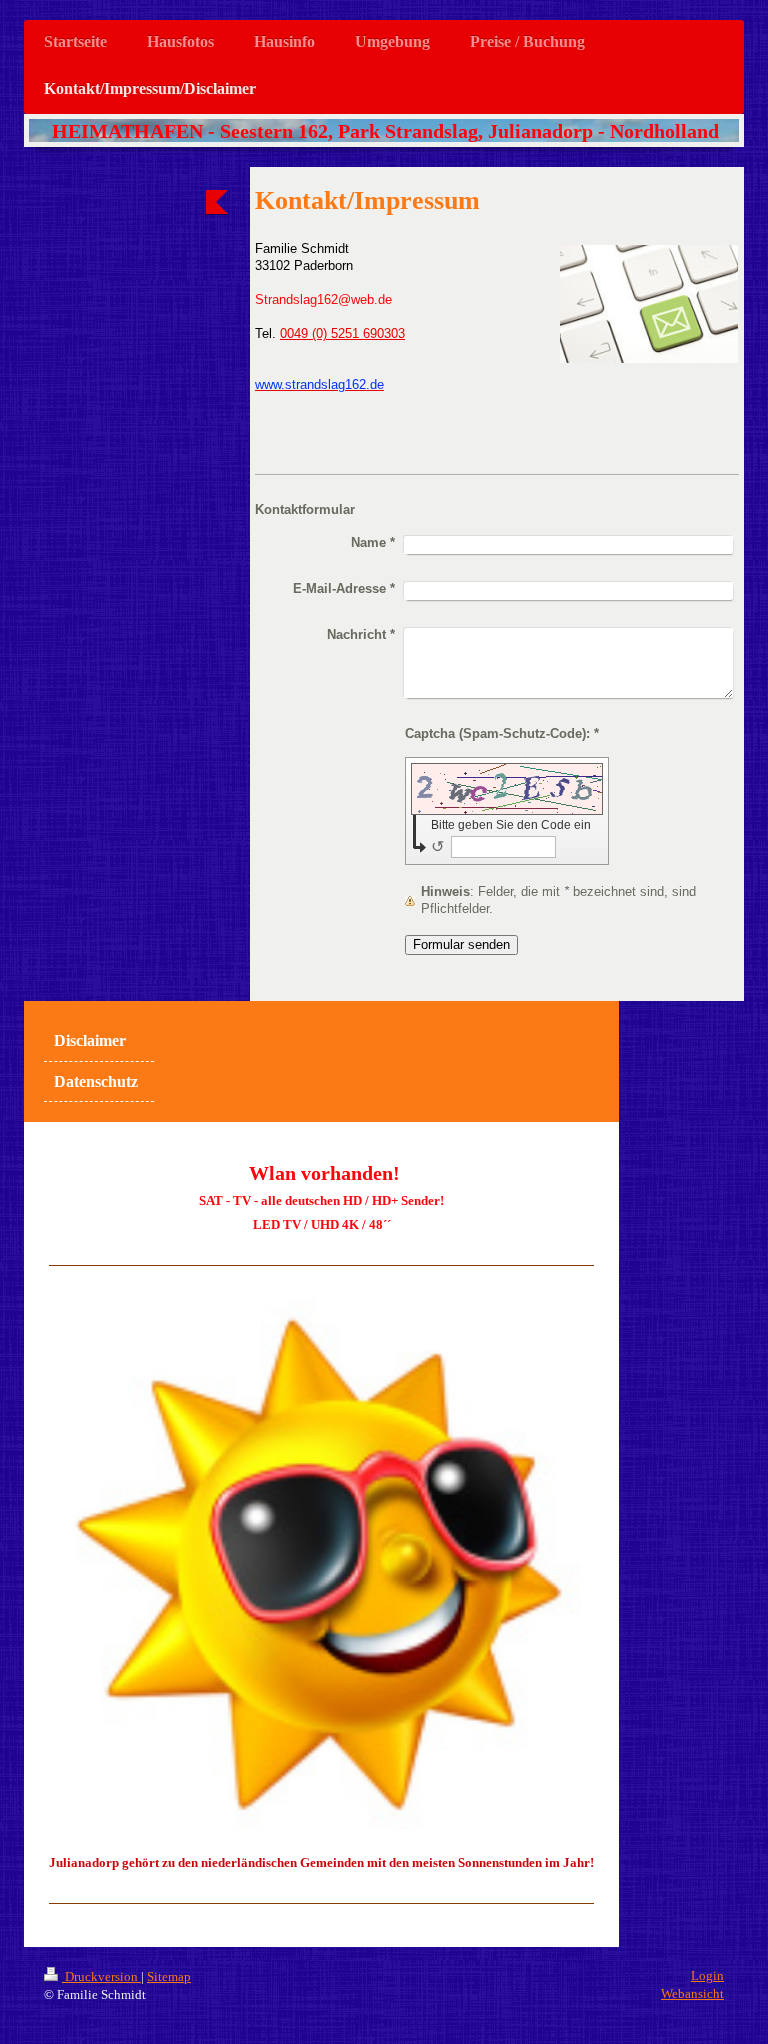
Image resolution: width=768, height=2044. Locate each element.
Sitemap (169, 1976)
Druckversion (101, 1976)
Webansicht (692, 1993)
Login (707, 1975)
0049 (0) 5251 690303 (342, 334)
